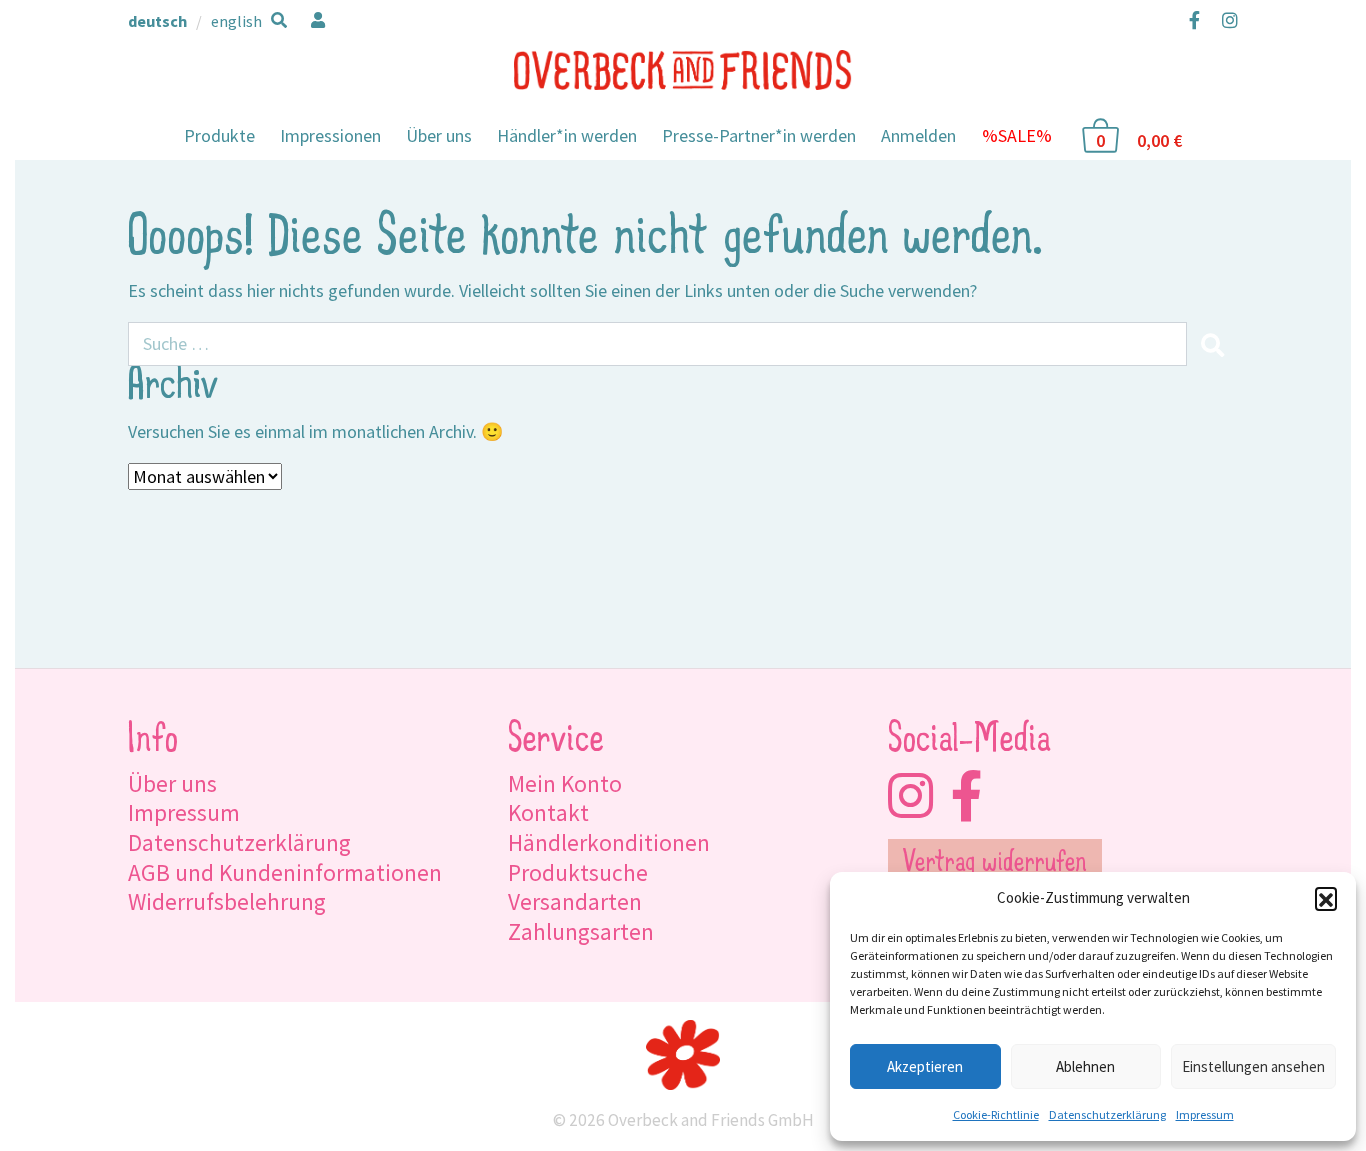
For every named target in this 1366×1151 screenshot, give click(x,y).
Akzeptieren (925, 1066)
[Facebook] (1194, 20)
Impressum (1205, 1114)
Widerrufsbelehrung (227, 901)
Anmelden (918, 135)
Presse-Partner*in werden (759, 135)
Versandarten (575, 901)
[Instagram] (1225, 20)
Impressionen (330, 135)
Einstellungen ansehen (1253, 1066)
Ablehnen (1085, 1066)
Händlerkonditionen (609, 842)
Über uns (439, 135)
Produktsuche (578, 872)
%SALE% (1017, 135)
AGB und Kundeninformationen (285, 872)
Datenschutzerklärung (1107, 1114)
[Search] (1212, 344)
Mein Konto (565, 783)
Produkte (219, 135)
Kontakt (548, 812)
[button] (1326, 898)
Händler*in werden (567, 135)
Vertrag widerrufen (994, 864)
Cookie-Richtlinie (996, 1114)
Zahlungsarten (581, 931)
